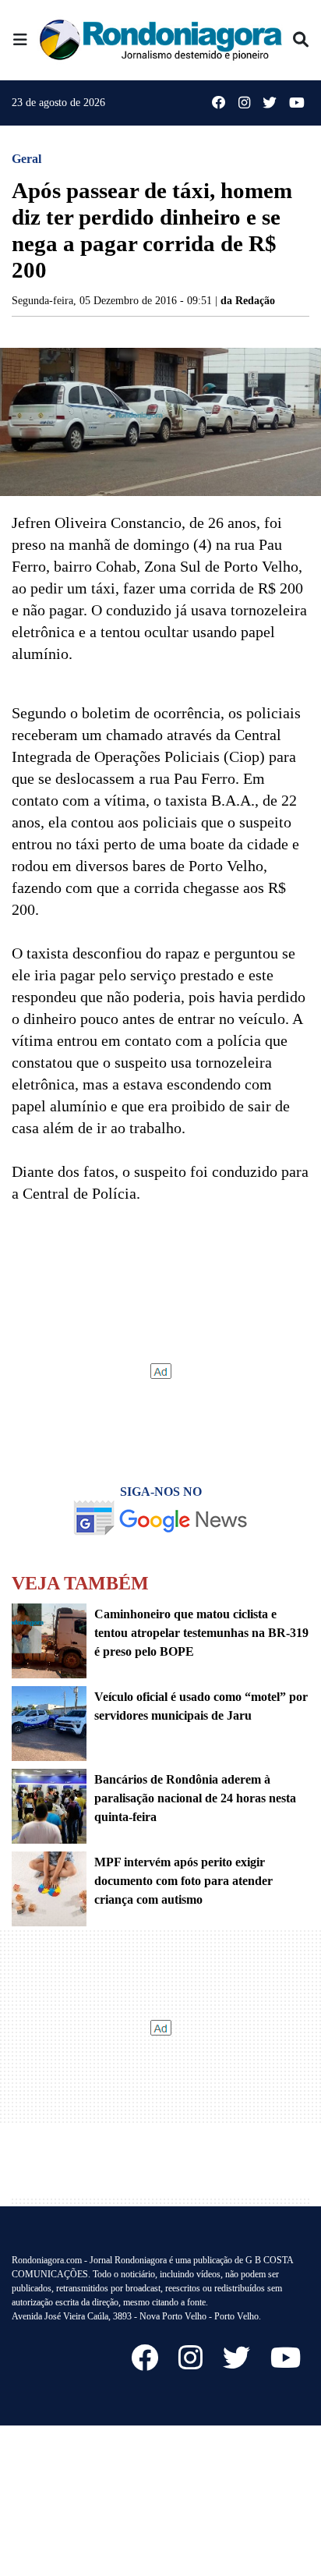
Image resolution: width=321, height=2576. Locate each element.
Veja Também (80, 1583)
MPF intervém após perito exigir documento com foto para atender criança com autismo (183, 1881)
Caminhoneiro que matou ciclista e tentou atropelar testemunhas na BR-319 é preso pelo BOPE (201, 1633)
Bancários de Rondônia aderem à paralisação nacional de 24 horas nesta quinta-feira (195, 1798)
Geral (26, 159)
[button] (20, 40)
